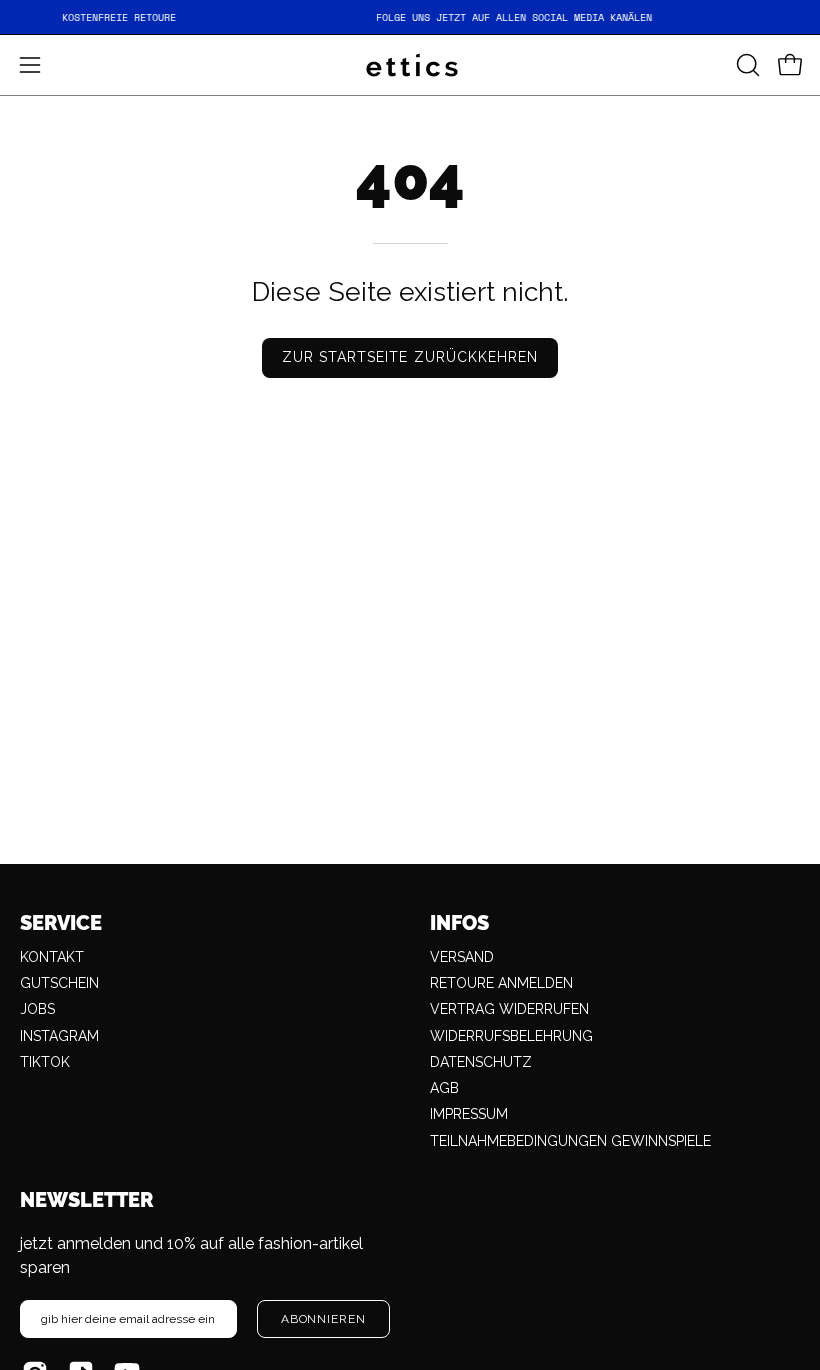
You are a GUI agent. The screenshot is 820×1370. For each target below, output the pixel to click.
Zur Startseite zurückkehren (410, 357)
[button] (746, 65)
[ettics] (410, 65)
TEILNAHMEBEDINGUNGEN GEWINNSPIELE (570, 1141)
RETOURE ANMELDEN (501, 983)
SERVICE (61, 923)
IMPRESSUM (469, 1114)
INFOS (459, 923)
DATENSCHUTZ (481, 1062)
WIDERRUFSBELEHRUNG (511, 1036)
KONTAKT (52, 957)
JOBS (37, 1009)
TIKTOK (45, 1062)
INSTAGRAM (59, 1036)
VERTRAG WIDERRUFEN (509, 1009)
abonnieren (323, 1319)
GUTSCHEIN (59, 983)
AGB (444, 1088)
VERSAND (462, 957)
